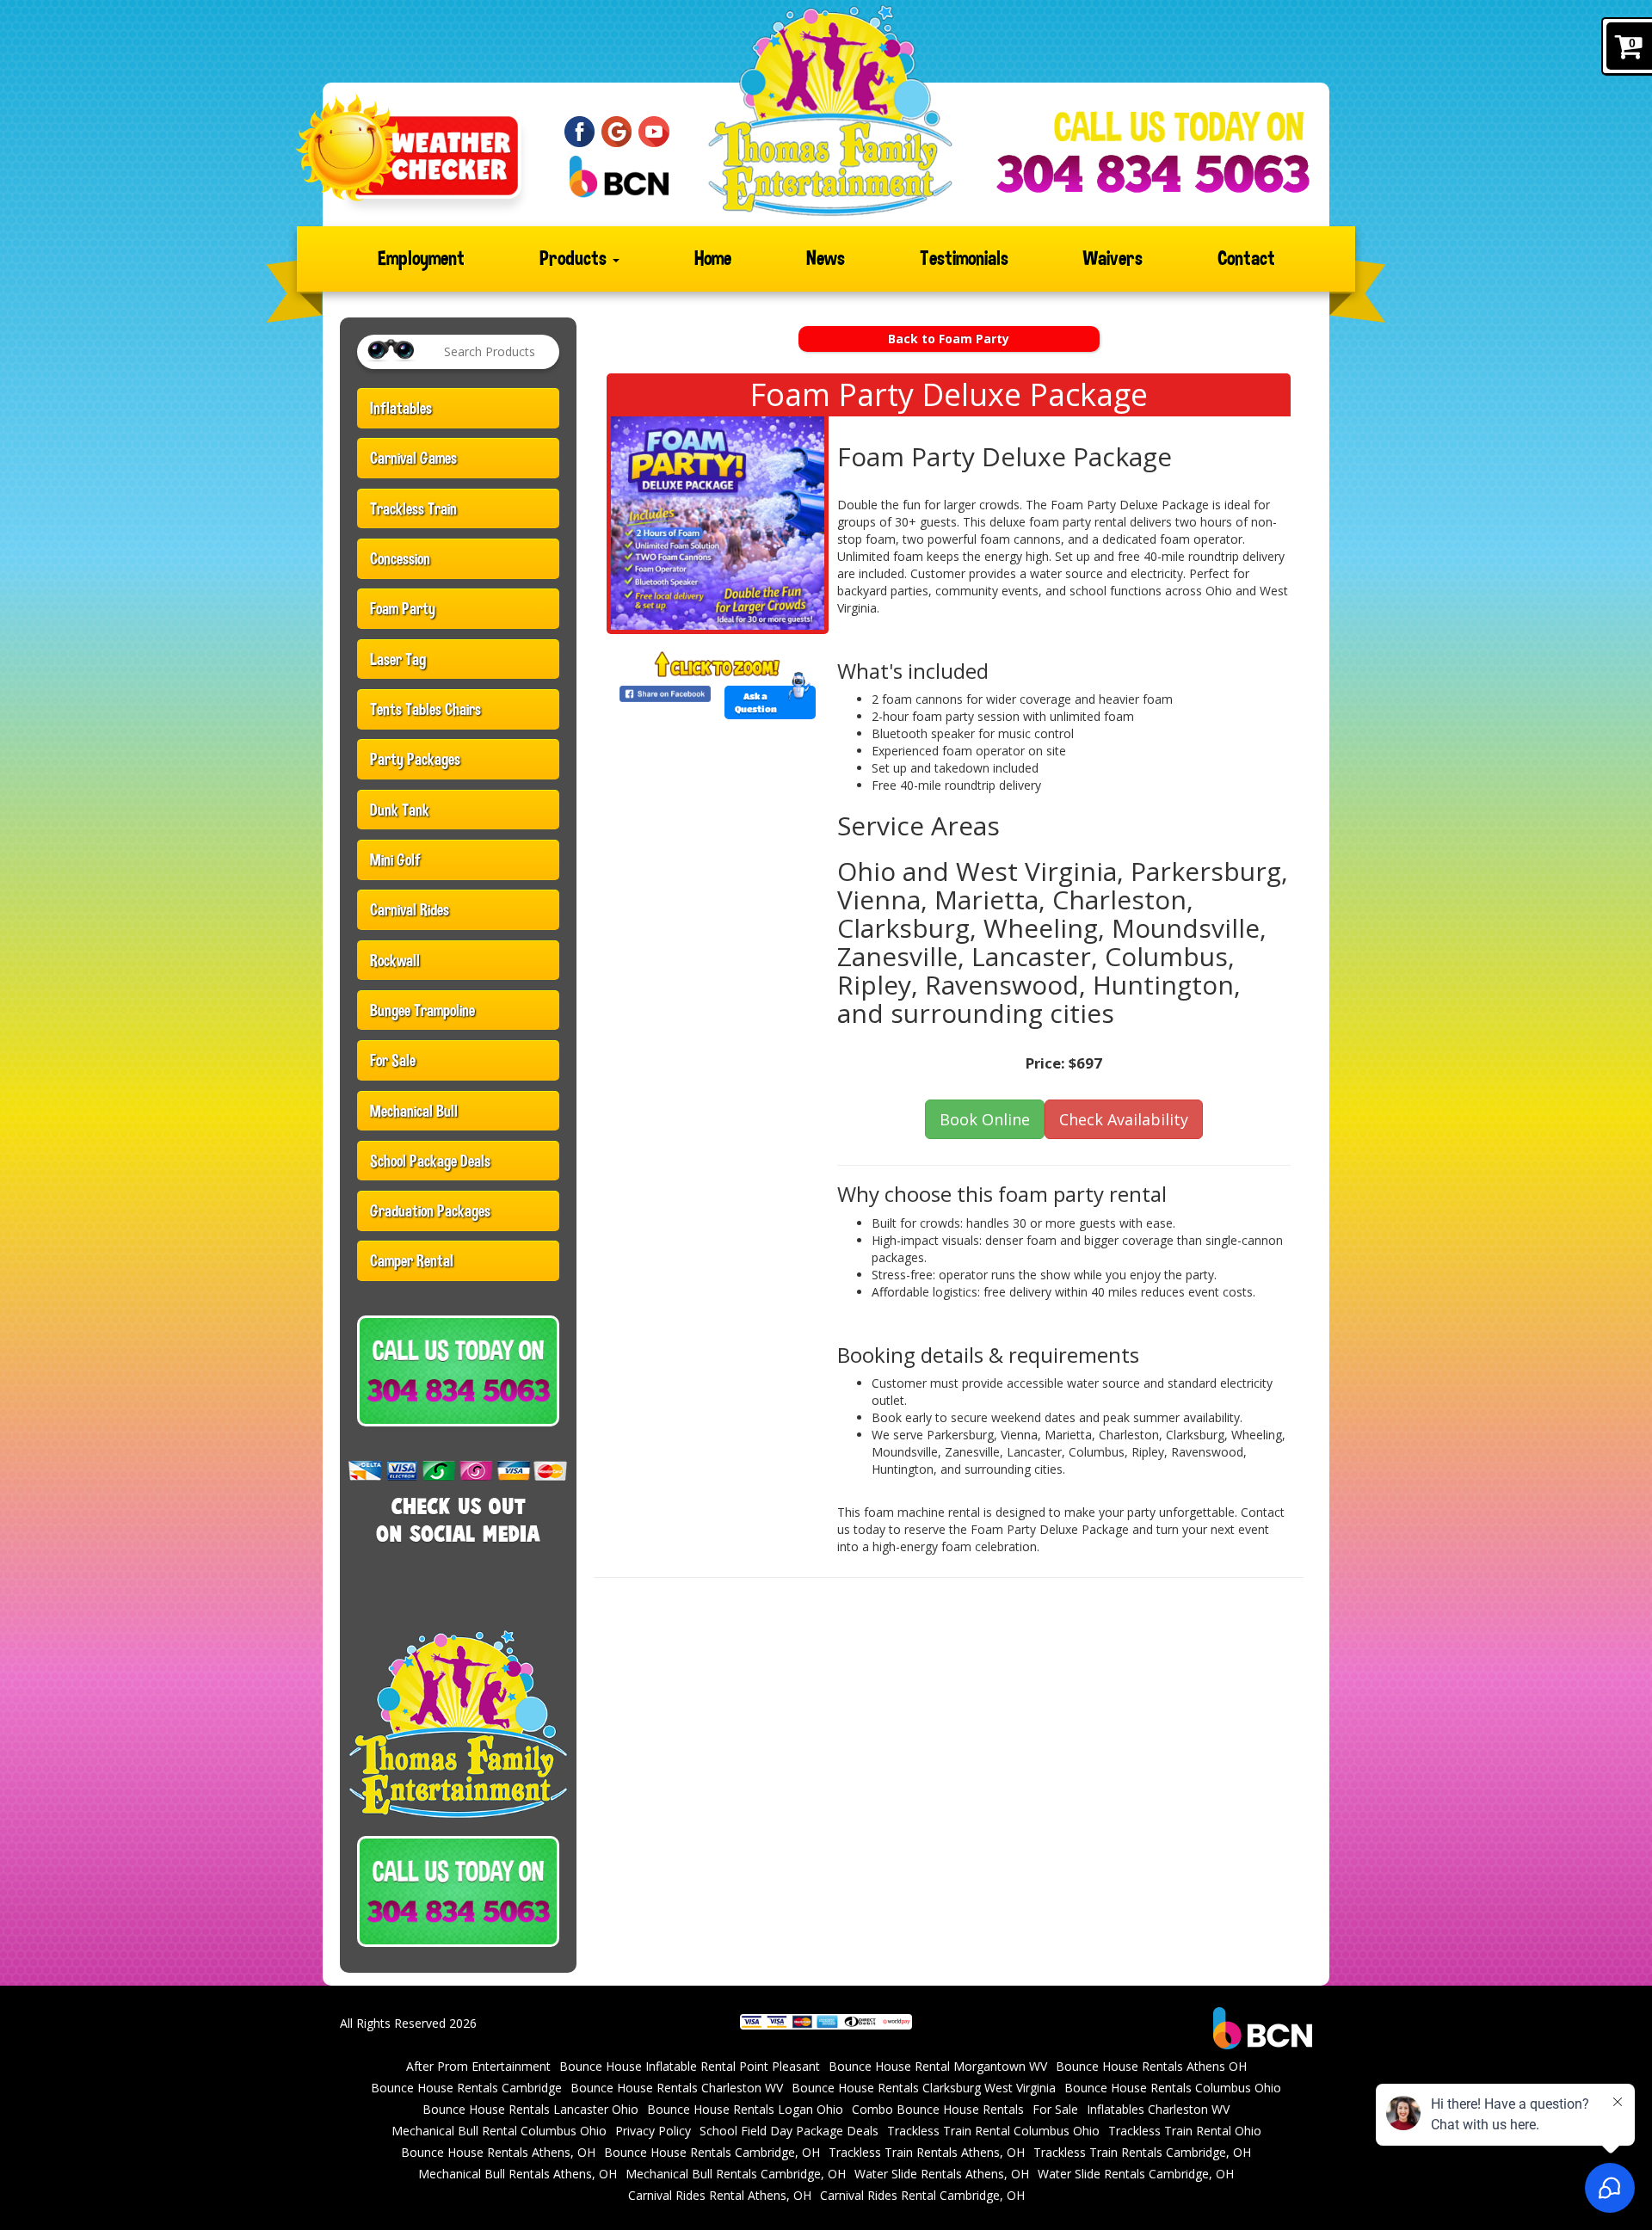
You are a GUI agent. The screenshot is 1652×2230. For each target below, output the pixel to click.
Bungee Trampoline (422, 1010)
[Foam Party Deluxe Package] (718, 523)
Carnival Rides (410, 909)
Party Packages (415, 759)
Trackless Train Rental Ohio (1185, 2131)
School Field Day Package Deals (789, 2131)
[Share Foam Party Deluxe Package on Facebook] (665, 693)
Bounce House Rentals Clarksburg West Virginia (924, 2088)
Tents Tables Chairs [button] (425, 709)
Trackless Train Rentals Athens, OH (927, 2152)
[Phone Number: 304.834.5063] (1153, 174)
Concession (400, 558)
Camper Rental (412, 1260)
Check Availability (1124, 1119)
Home (713, 259)
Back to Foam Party (949, 339)
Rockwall (395, 960)
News (826, 259)
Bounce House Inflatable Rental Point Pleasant (690, 2066)
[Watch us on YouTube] (654, 130)
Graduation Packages (430, 1210)
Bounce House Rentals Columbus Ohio (1173, 2088)
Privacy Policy (653, 2131)
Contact (1246, 259)
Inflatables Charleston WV (1158, 2109)
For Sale (393, 1060)
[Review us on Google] (617, 130)
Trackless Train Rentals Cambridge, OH (1142, 2152)
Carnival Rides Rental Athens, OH (720, 2195)
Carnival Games (413, 458)
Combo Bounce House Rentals (938, 2109)
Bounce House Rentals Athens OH (1151, 2066)
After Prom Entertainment (478, 2066)
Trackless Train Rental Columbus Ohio (993, 2131)
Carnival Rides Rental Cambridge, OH (922, 2195)
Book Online (985, 1119)
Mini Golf (395, 859)
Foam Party (403, 608)
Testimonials (964, 259)
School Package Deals (430, 1161)
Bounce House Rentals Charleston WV (677, 2088)
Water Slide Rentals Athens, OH (942, 2174)
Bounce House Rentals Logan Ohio (745, 2109)
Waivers (1113, 259)
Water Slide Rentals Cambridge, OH (1136, 2174)
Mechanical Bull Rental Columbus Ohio (499, 2131)
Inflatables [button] (401, 408)
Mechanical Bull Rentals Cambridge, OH (736, 2174)
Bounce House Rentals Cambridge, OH (712, 2152)
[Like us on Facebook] (580, 130)
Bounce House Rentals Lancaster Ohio (530, 2109)
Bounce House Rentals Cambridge (466, 2088)
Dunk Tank (400, 810)
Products (575, 259)
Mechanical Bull (414, 1111)
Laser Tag (398, 659)
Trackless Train (413, 508)
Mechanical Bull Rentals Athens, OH (518, 2174)
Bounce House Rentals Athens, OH (498, 2152)
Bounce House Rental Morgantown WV (938, 2066)
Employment (421, 259)
